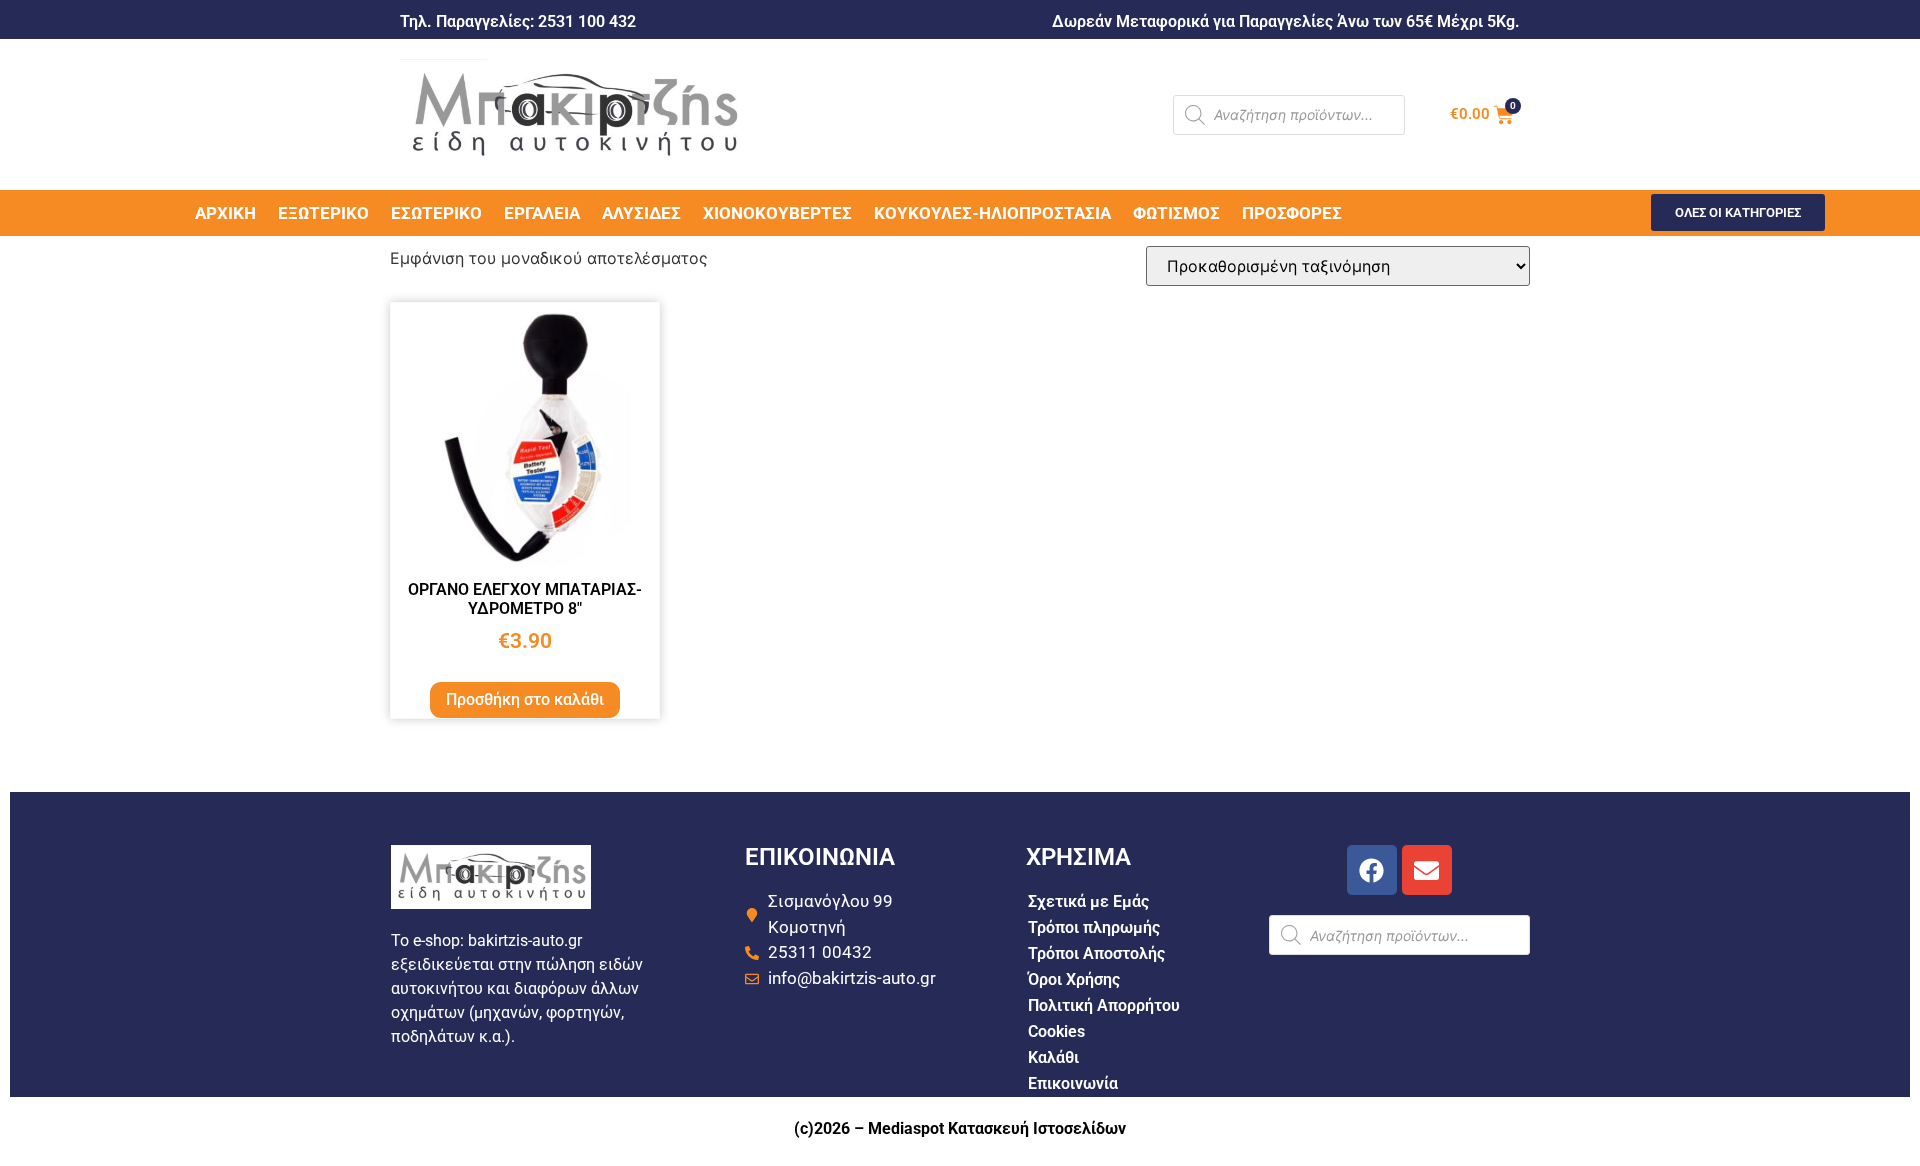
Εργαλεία (542, 213)
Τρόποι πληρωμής (1094, 927)
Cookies (1056, 1031)
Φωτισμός (1176, 213)
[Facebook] (1372, 870)
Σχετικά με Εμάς (1088, 901)
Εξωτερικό (323, 213)
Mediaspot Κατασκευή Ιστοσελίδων (997, 1128)
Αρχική (225, 213)
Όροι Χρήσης (1074, 979)
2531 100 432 (587, 21)
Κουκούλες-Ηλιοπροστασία (992, 213)
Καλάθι (1053, 1057)
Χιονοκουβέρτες (777, 213)
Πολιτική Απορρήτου (1104, 1005)
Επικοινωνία (1073, 1083)
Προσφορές (1292, 213)
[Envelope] (1427, 870)
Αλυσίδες (641, 213)
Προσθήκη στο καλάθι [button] (525, 699)
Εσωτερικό (436, 213)
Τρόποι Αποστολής (1096, 953)
